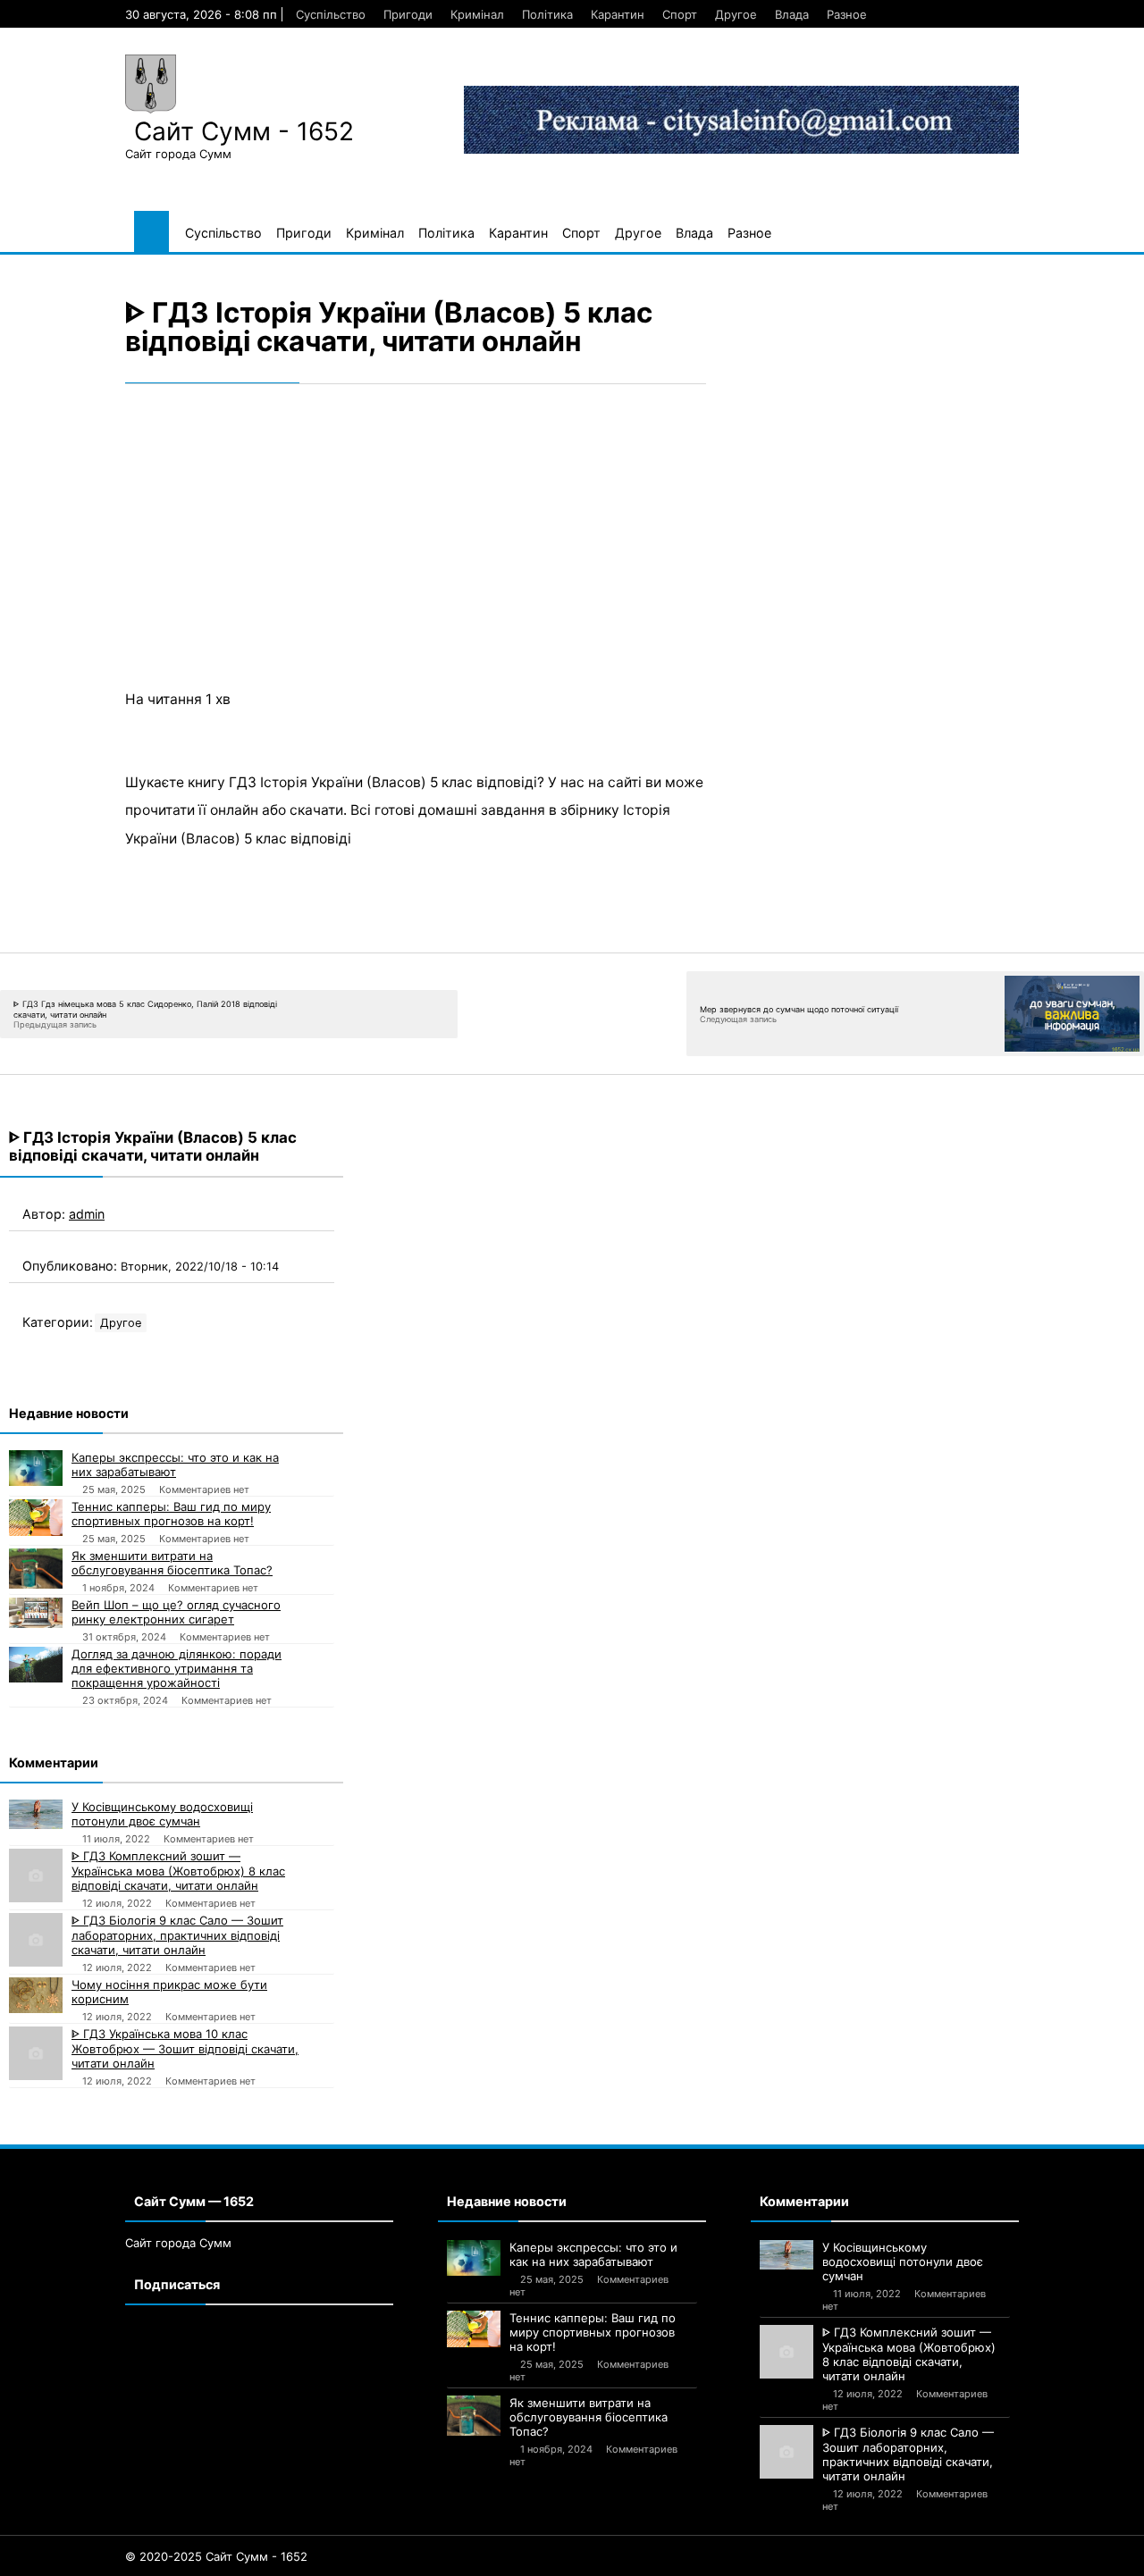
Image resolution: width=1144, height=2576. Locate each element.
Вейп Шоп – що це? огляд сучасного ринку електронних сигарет (176, 1612)
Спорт (680, 14)
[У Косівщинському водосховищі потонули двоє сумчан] (36, 1815)
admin (87, 1214)
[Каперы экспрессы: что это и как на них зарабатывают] (36, 1468)
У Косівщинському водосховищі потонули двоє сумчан (162, 1814)
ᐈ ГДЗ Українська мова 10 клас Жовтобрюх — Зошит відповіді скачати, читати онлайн (185, 2048)
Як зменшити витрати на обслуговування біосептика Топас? (172, 1563)
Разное (847, 14)
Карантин (618, 14)
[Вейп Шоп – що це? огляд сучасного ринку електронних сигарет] (36, 1613)
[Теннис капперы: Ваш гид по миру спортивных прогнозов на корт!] (36, 1518)
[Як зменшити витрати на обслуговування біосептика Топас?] (36, 1569)
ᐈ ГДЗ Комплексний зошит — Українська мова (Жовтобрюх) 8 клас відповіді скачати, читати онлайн (178, 1871)
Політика (547, 14)
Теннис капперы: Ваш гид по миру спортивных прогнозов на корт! (171, 1514)
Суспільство (331, 14)
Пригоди (408, 14)
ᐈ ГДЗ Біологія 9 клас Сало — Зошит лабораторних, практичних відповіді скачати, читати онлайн (177, 1935)
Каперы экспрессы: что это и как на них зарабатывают (175, 1464)
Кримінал (477, 14)
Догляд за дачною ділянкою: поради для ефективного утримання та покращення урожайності (177, 1668)
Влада (792, 14)
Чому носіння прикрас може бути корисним (169, 1992)
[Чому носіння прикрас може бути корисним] (36, 1995)
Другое (736, 14)
